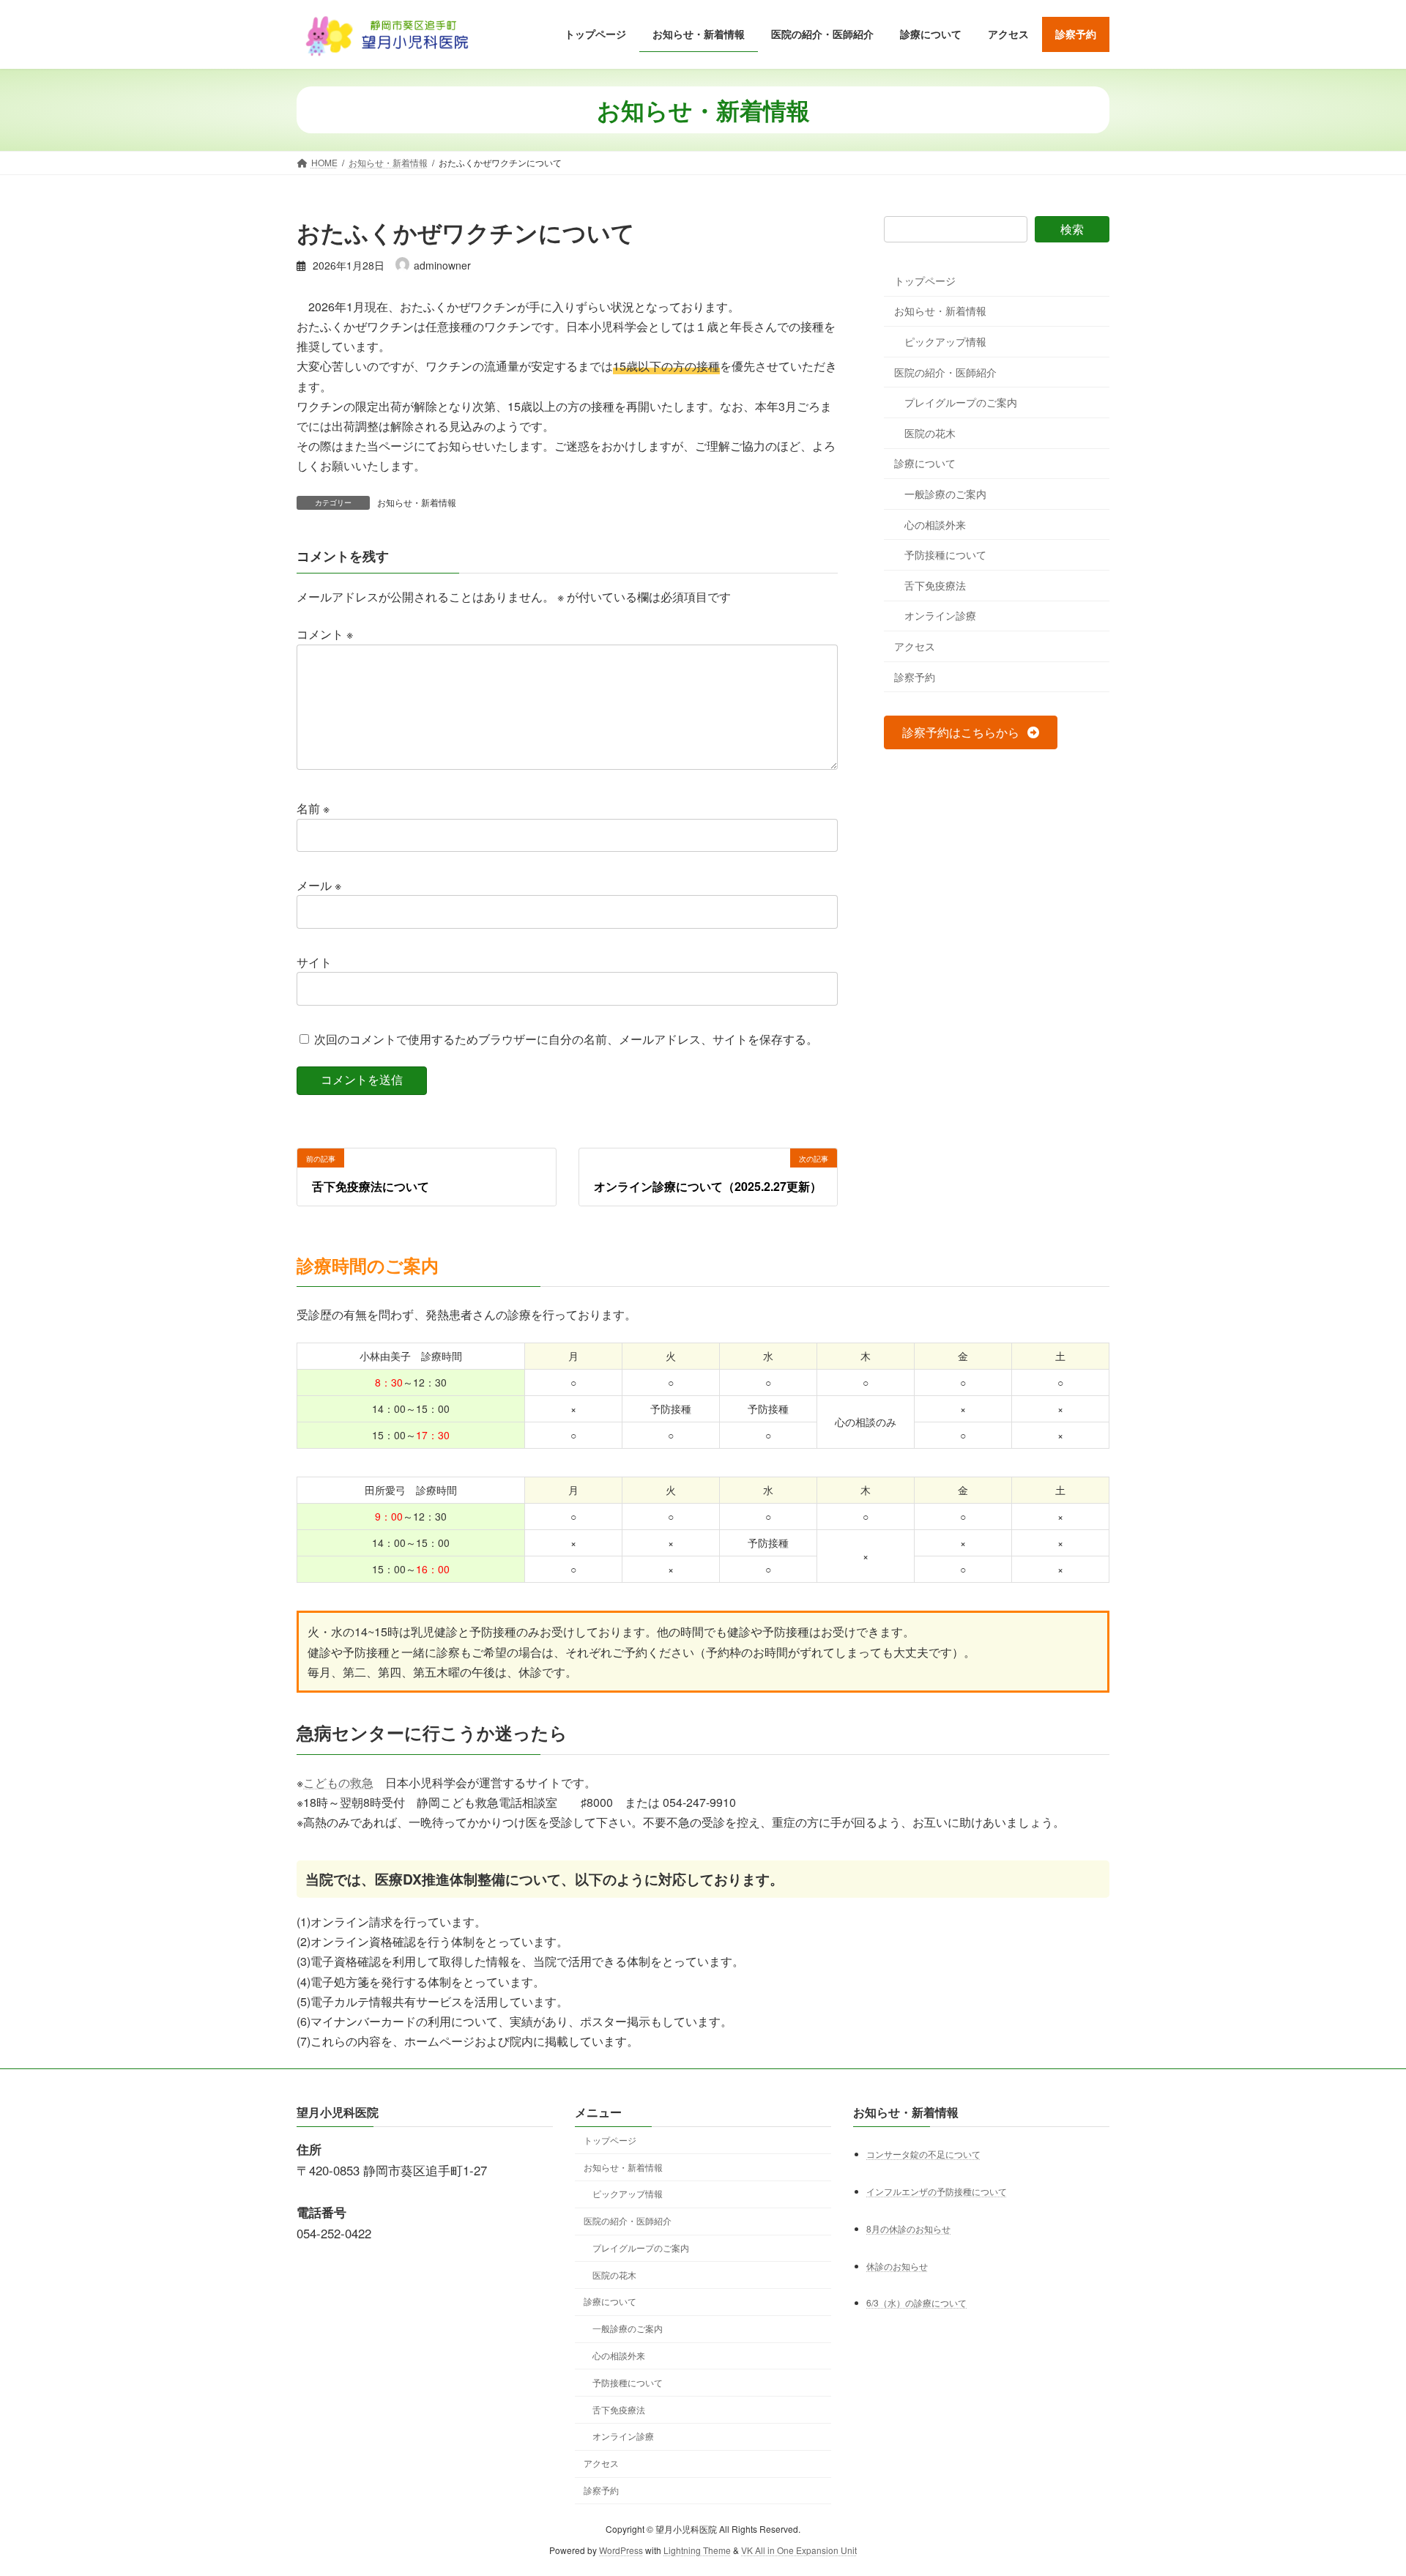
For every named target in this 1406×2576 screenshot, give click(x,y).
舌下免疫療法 (935, 585)
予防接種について (945, 555)
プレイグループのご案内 (961, 403)
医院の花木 (930, 433)
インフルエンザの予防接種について (937, 2191)
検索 (1072, 229)
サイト (314, 962)
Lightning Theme (697, 2550)
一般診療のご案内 (945, 494)
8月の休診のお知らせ (908, 2228)
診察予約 (915, 677)
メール (319, 885)
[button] (971, 733)
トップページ (925, 281)
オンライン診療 (940, 616)
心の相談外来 (935, 524)
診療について (925, 464)
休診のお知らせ (897, 2266)
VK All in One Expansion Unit (799, 2550)
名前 (313, 808)
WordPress (621, 2550)
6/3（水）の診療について (916, 2303)
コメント (325, 634)
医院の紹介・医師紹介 (945, 372)
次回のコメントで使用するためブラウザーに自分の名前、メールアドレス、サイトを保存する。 (566, 1039)
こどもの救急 (338, 1782)
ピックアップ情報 (945, 341)
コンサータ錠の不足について (923, 2154)
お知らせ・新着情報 (417, 502)
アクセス (915, 646)
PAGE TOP (1361, 2485)
